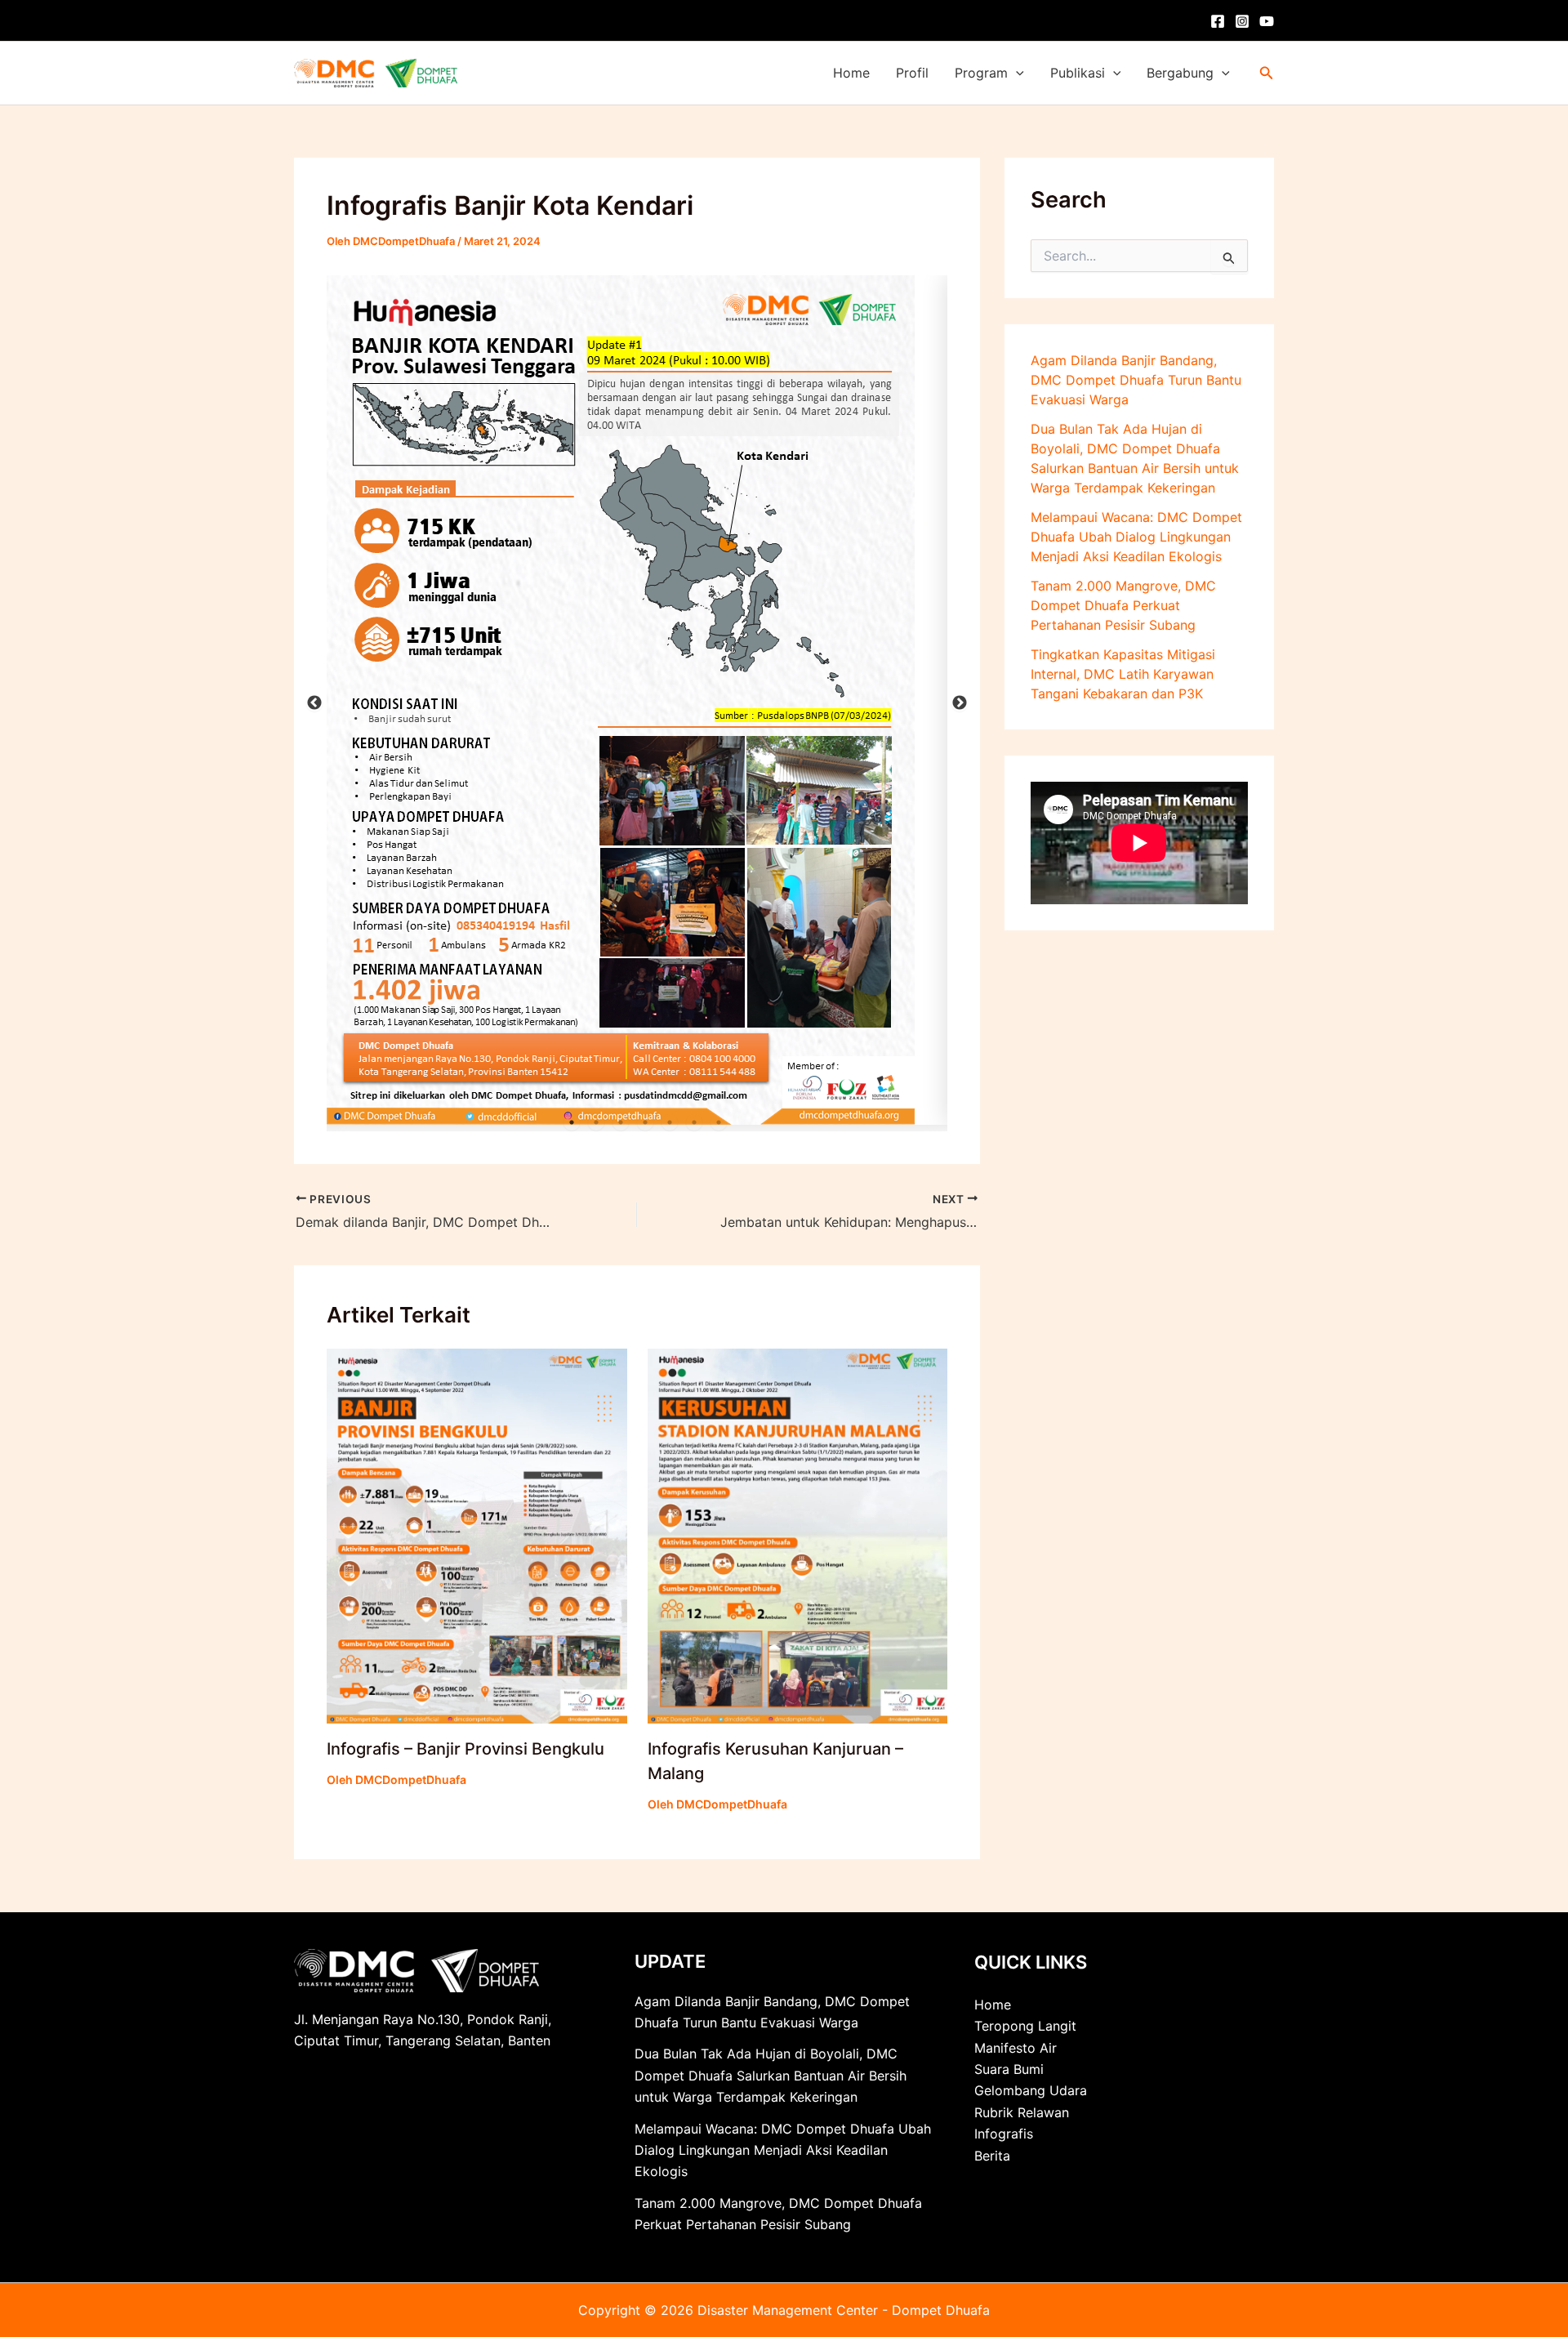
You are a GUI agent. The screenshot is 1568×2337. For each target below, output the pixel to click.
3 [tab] (621, 1122)
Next (960, 703)
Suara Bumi (1009, 2069)
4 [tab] (645, 1122)
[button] (1016, 73)
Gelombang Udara (1031, 2090)
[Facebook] (1218, 21)
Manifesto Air (1016, 2048)
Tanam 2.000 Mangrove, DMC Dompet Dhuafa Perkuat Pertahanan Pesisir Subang (1123, 605)
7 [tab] (719, 1122)
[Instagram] (1242, 21)
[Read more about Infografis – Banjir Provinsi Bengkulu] (477, 1535)
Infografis (1004, 2134)
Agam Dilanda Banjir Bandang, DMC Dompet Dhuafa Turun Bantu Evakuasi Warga (1136, 380)
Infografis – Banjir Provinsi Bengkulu (465, 1749)
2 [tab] (596, 1122)
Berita (992, 2156)
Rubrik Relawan (1022, 2112)
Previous (314, 703)
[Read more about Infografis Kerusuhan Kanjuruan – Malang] (798, 1535)
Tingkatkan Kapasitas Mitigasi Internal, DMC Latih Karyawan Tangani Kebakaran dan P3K (1123, 674)
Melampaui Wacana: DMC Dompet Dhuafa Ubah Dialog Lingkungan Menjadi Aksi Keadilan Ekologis (1136, 537)
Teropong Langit (1025, 2026)
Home (851, 73)
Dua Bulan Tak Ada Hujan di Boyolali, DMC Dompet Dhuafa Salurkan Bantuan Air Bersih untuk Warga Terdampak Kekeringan (771, 2075)
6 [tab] (694, 1122)
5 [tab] (670, 1122)
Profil (912, 73)
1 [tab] (572, 1122)
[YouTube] (1267, 21)
